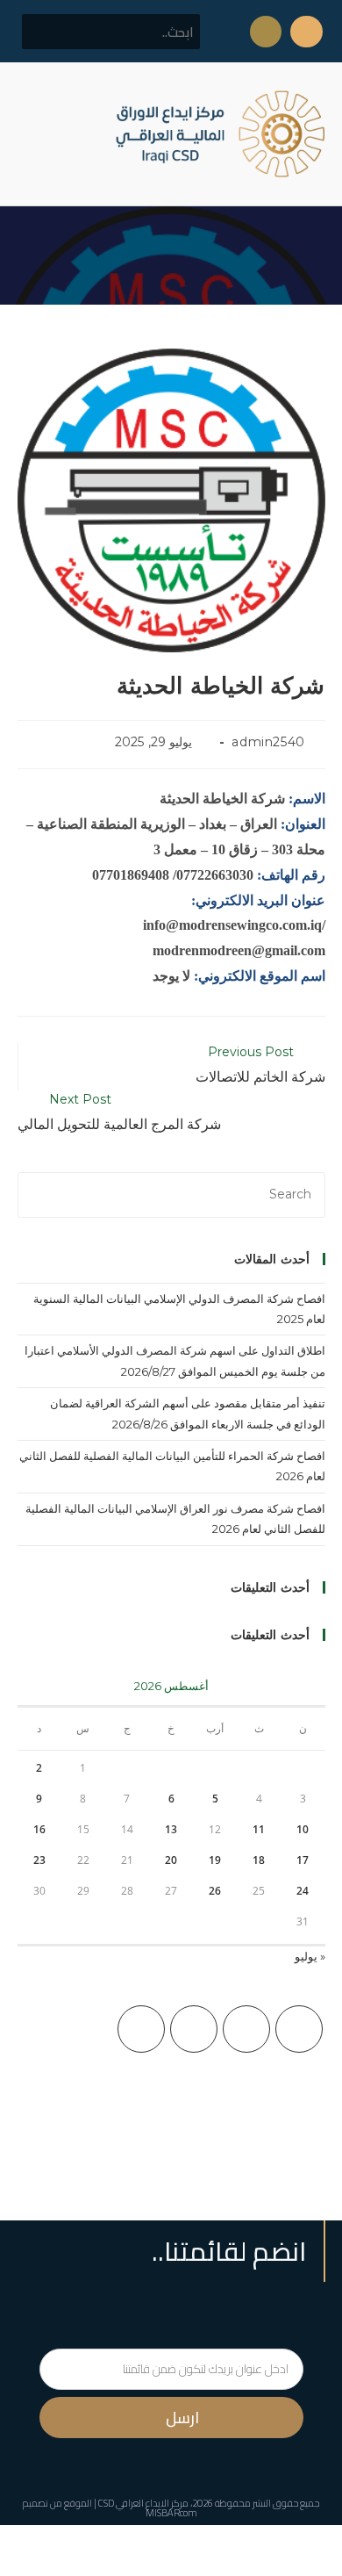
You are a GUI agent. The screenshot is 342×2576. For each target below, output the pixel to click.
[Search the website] (111, 31)
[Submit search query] (45, 32)
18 (259, 1860)
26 (215, 1891)
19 (215, 1860)
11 (259, 1829)
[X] (299, 2029)
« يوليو (310, 1956)
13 (171, 1829)
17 (303, 1860)
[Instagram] (194, 2029)
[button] (30, 134)
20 (171, 1860)
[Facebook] (246, 2029)
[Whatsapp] (266, 32)
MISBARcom (171, 2513)
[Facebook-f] (306, 32)
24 (303, 1891)
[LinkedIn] (141, 2029)
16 (39, 1829)
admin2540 (268, 742)
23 (39, 1860)
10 (303, 1829)
